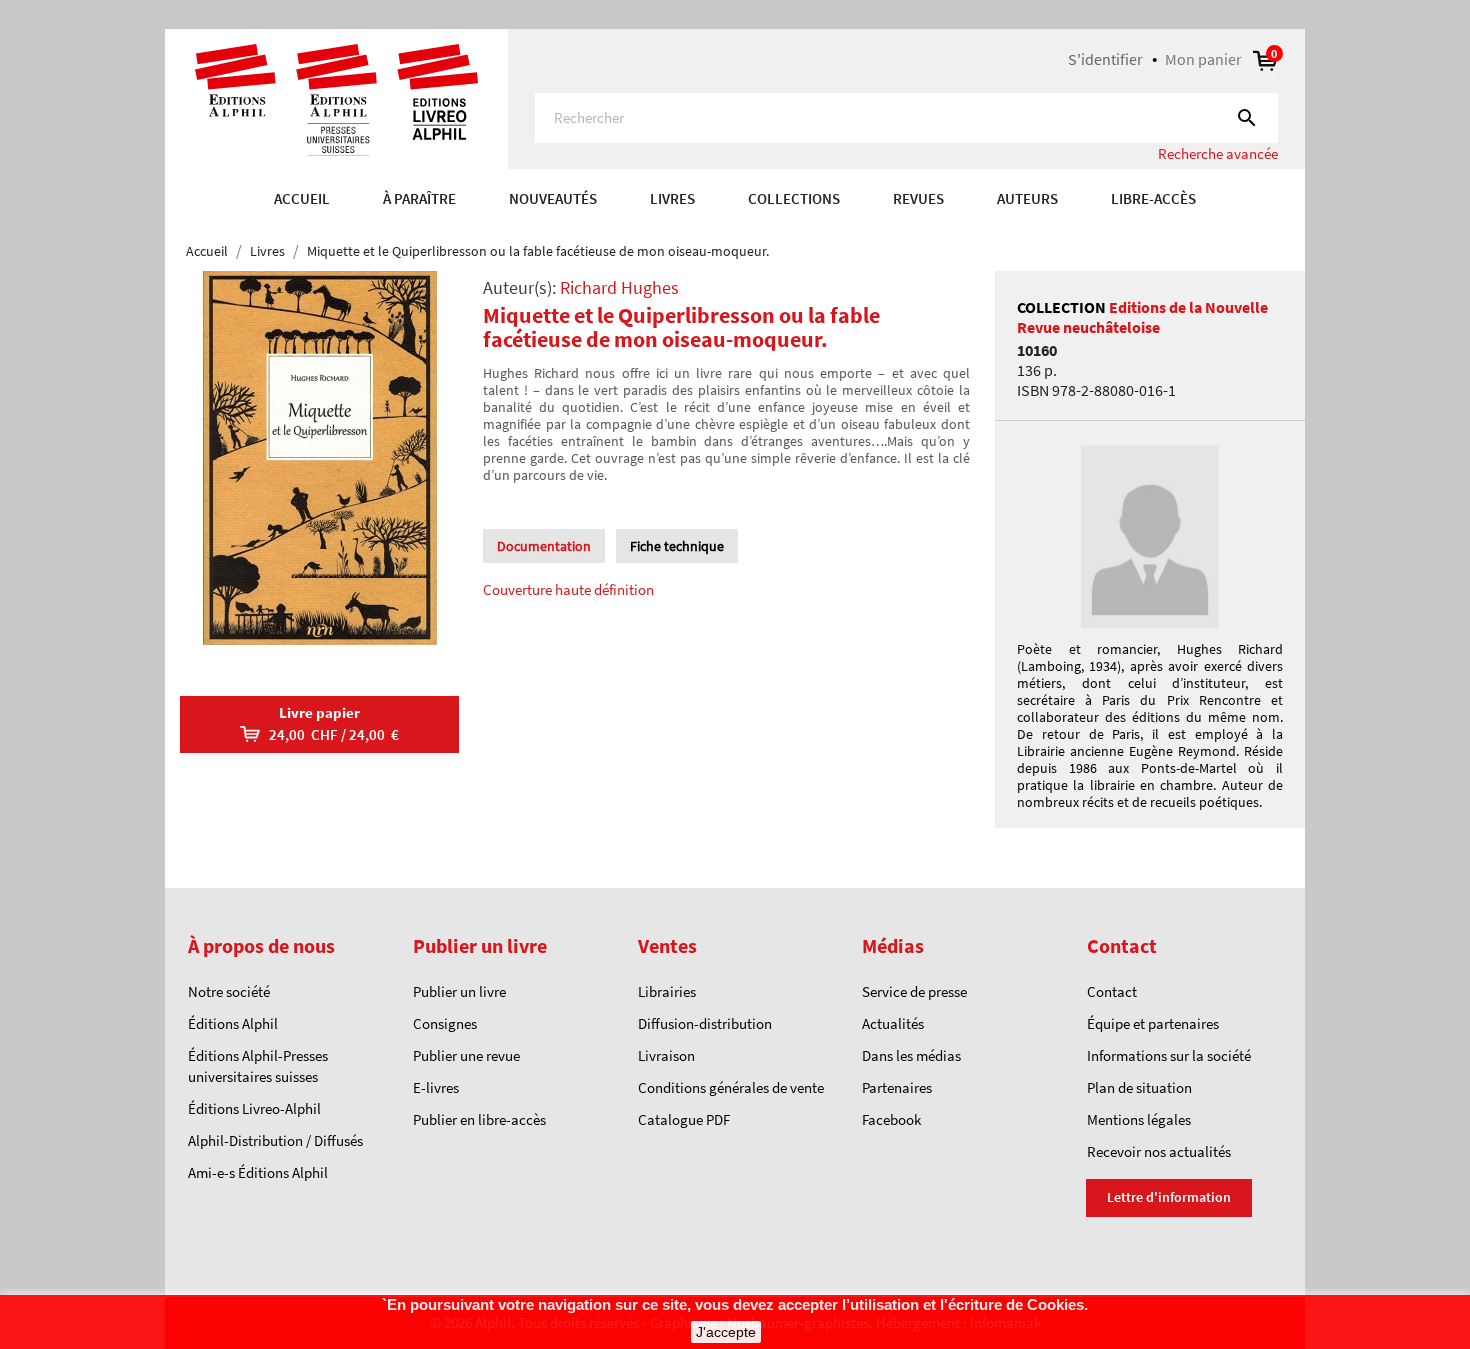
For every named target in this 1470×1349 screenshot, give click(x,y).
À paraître (419, 198)
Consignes (445, 1023)
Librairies (667, 991)
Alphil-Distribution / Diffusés (275, 1140)
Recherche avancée (1218, 153)
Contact (1112, 991)
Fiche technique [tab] (677, 546)
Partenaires (897, 1087)
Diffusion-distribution (705, 1023)
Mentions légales (1139, 1119)
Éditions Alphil (233, 1023)
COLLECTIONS (794, 198)
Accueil (302, 198)
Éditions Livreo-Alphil (254, 1108)
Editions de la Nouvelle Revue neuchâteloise (1142, 317)
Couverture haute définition (568, 589)
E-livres (436, 1087)
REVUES (918, 198)
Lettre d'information (1169, 1197)
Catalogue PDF (684, 1119)
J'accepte (726, 1332)
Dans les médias (911, 1055)
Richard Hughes (619, 287)
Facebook (891, 1119)
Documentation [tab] (544, 546)
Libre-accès (1153, 198)
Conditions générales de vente (731, 1087)
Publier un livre (459, 991)
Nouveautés (553, 198)
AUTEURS (1027, 198)
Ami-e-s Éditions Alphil (258, 1172)
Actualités (893, 1023)
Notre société (229, 991)
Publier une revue (466, 1055)
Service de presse (914, 991)
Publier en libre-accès (479, 1119)
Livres (672, 198)
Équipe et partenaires (1153, 1023)
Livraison (666, 1055)
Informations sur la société (1169, 1055)
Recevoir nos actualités (1159, 1151)
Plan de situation (1139, 1087)
